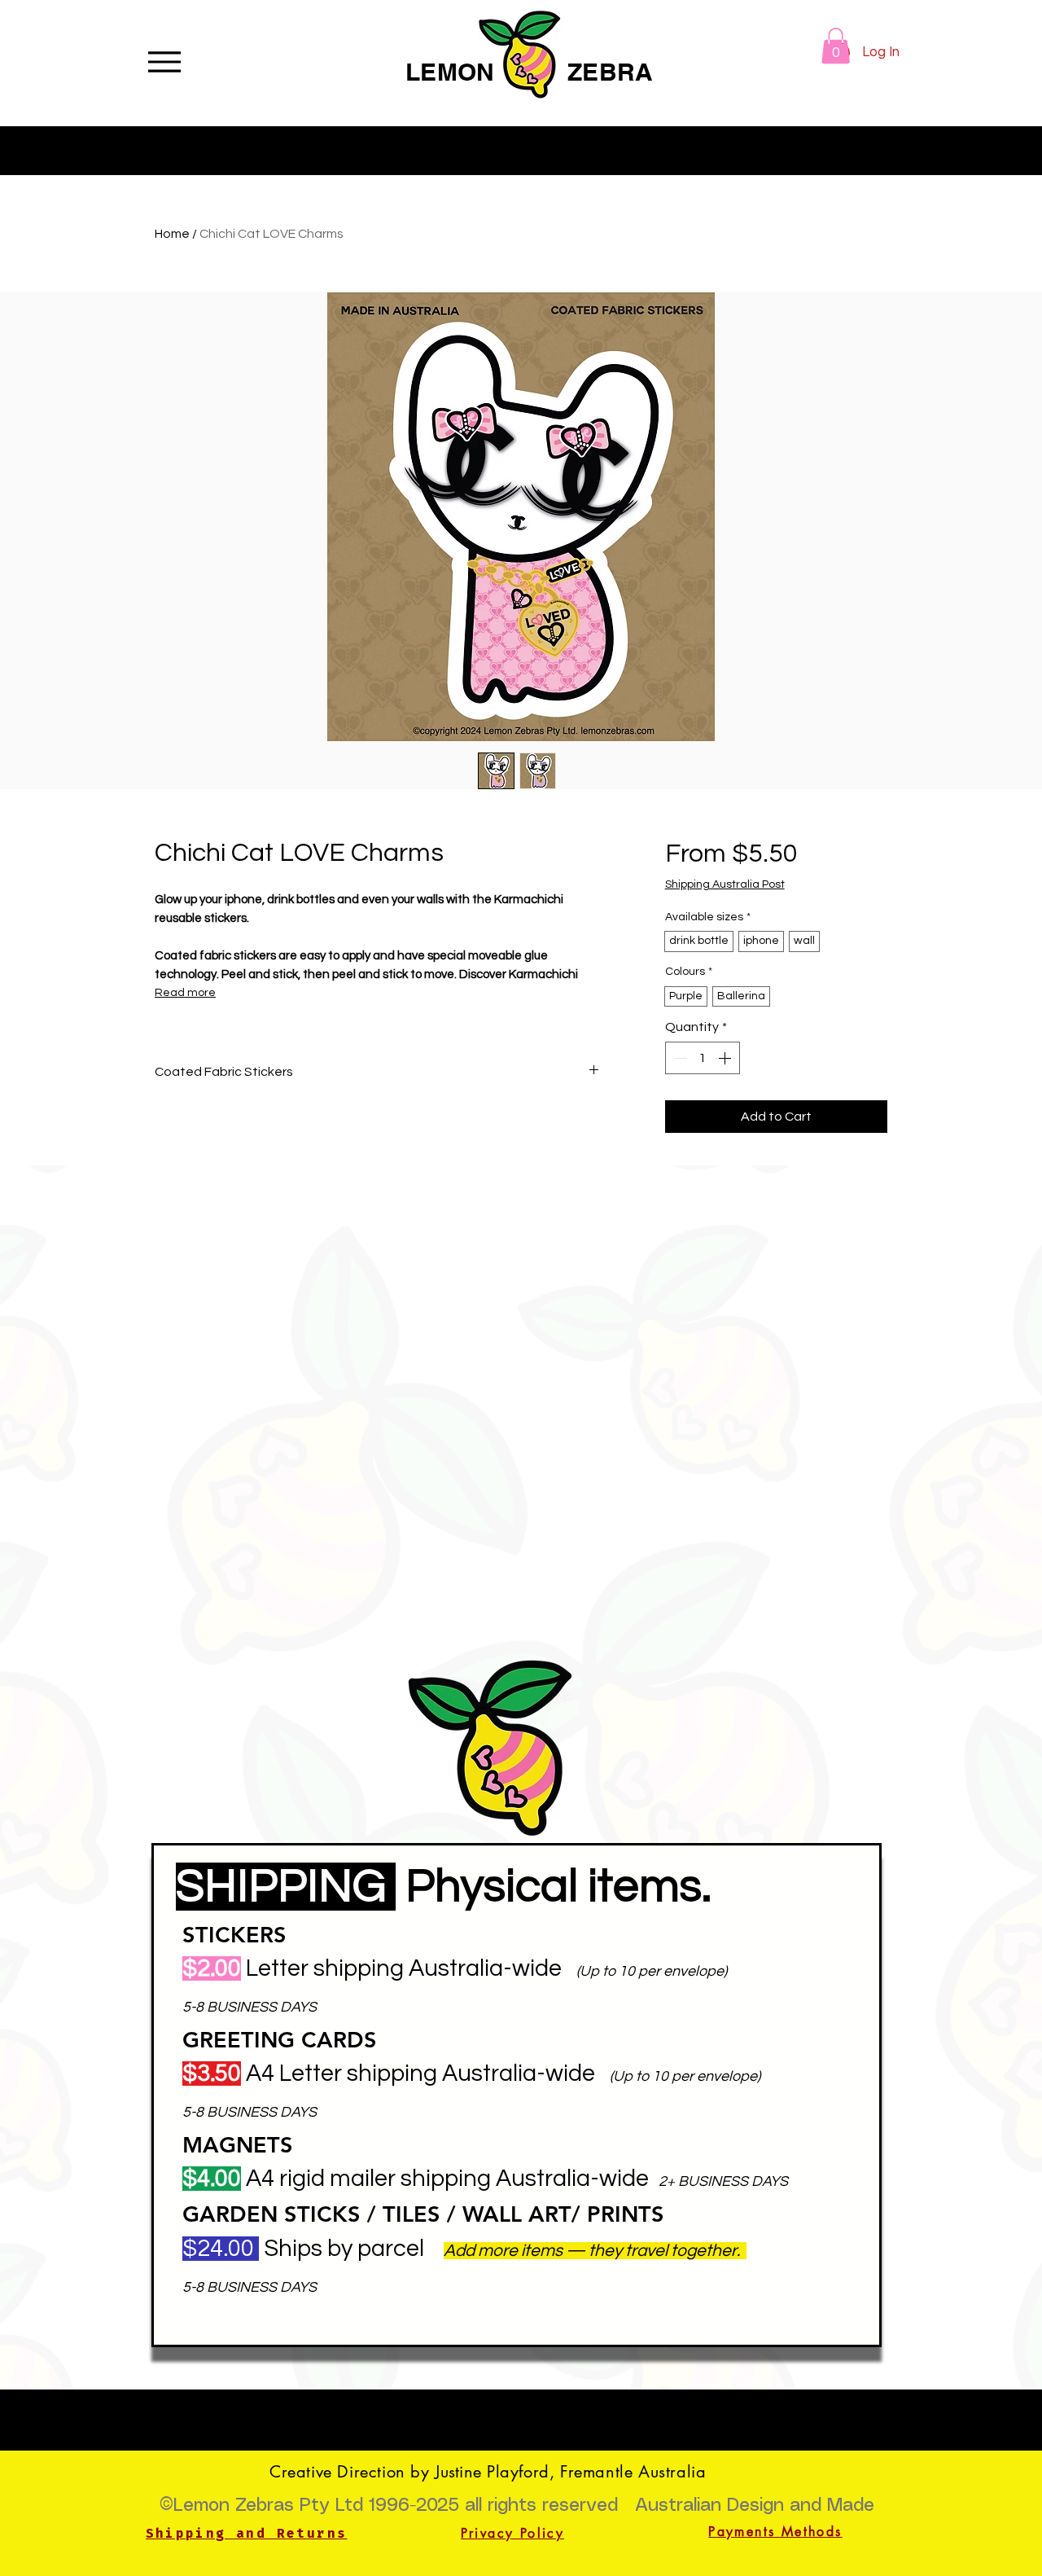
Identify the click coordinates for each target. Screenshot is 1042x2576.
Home (172, 234)
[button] (836, 46)
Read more (185, 993)
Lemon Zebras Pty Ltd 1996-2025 (316, 2506)
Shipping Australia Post (725, 884)
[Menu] (164, 61)
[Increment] (726, 1058)
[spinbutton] (703, 1058)
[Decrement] (679, 1058)
